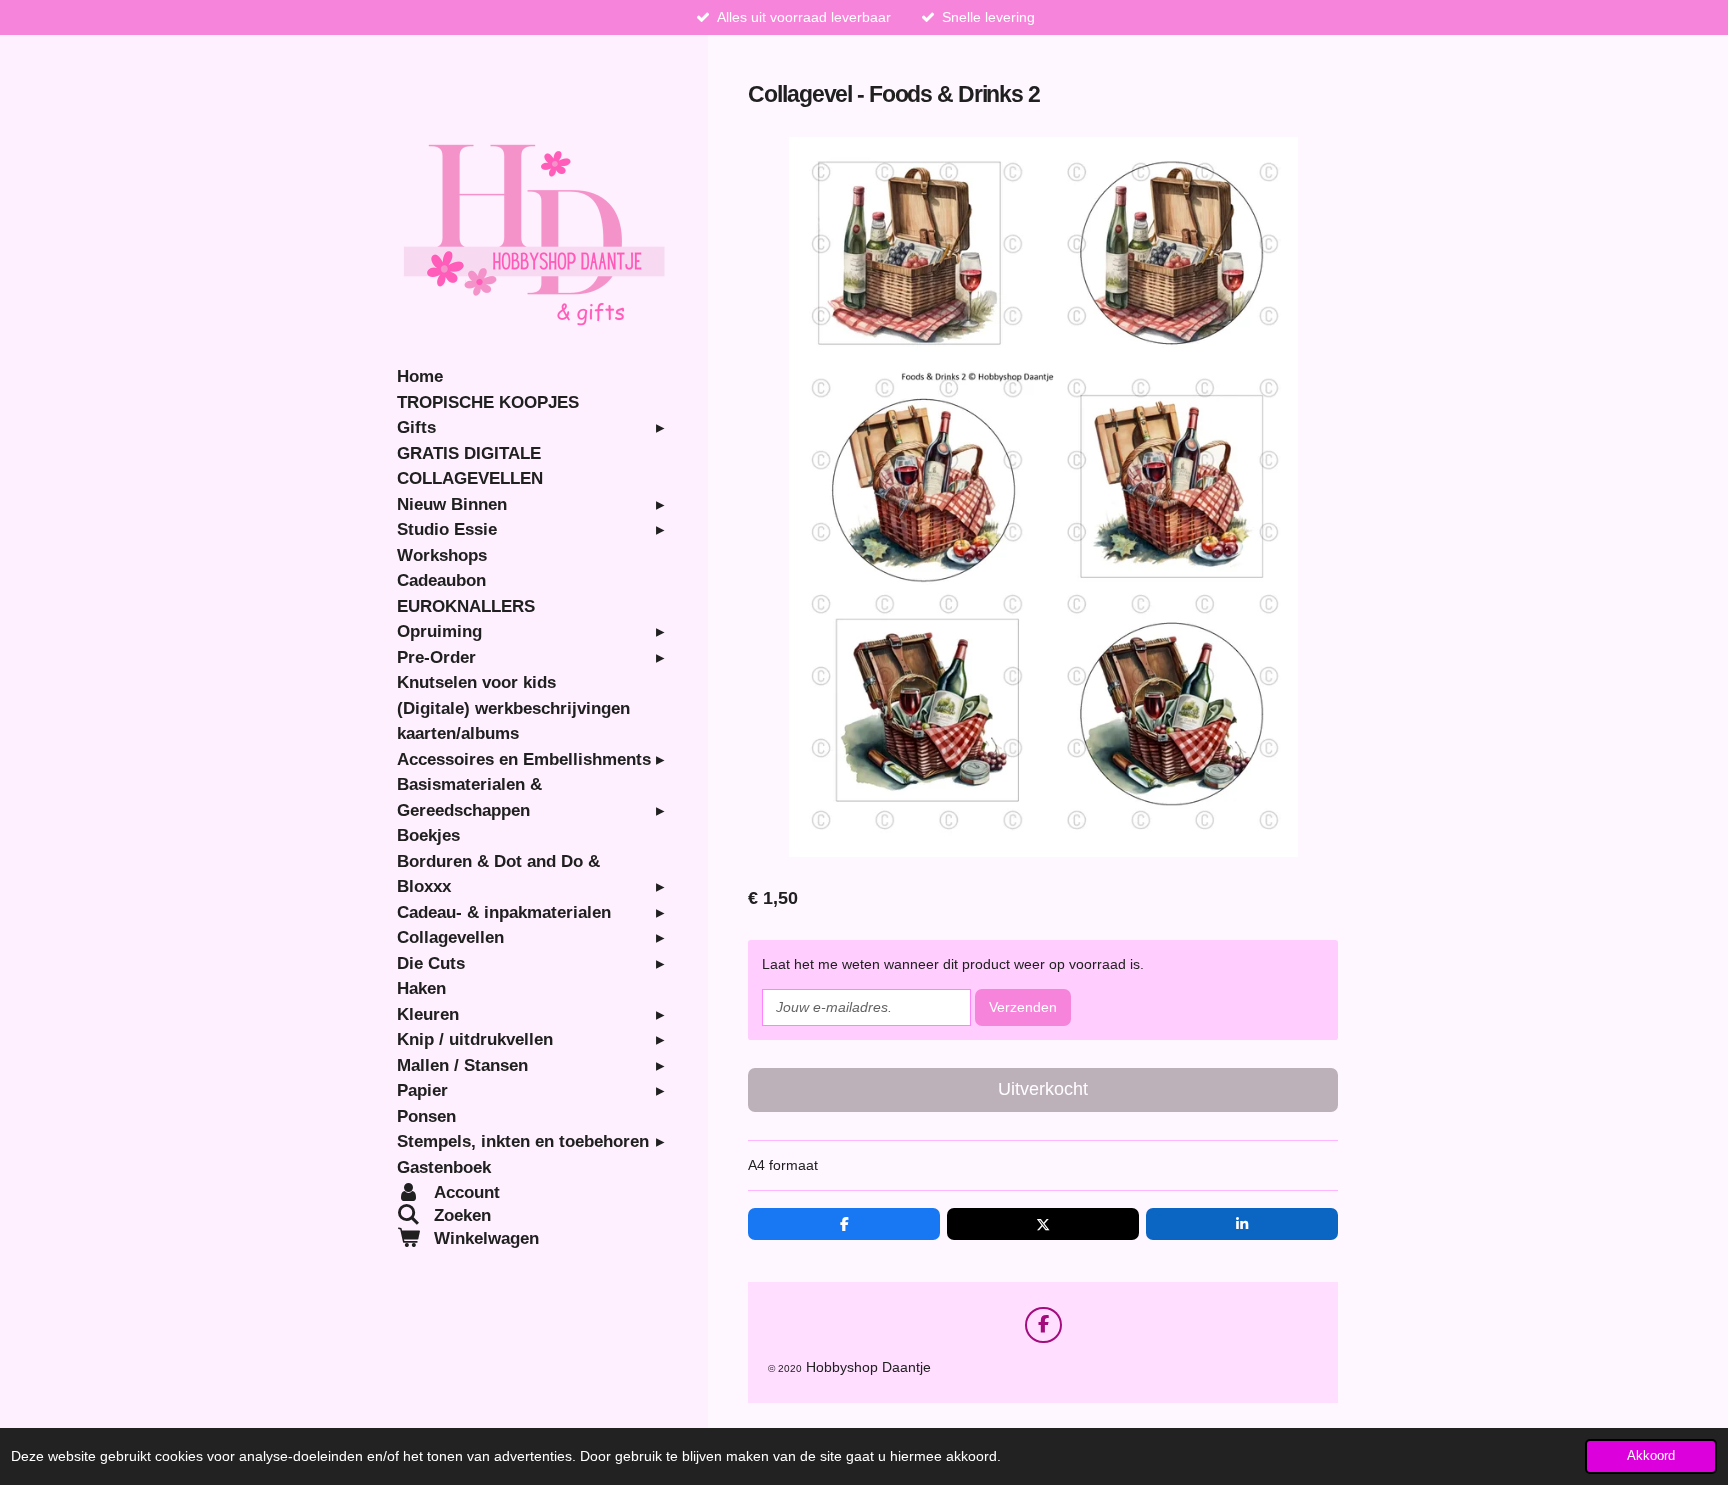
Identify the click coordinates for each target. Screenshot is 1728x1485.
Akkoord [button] (1651, 1456)
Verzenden (1023, 1007)
